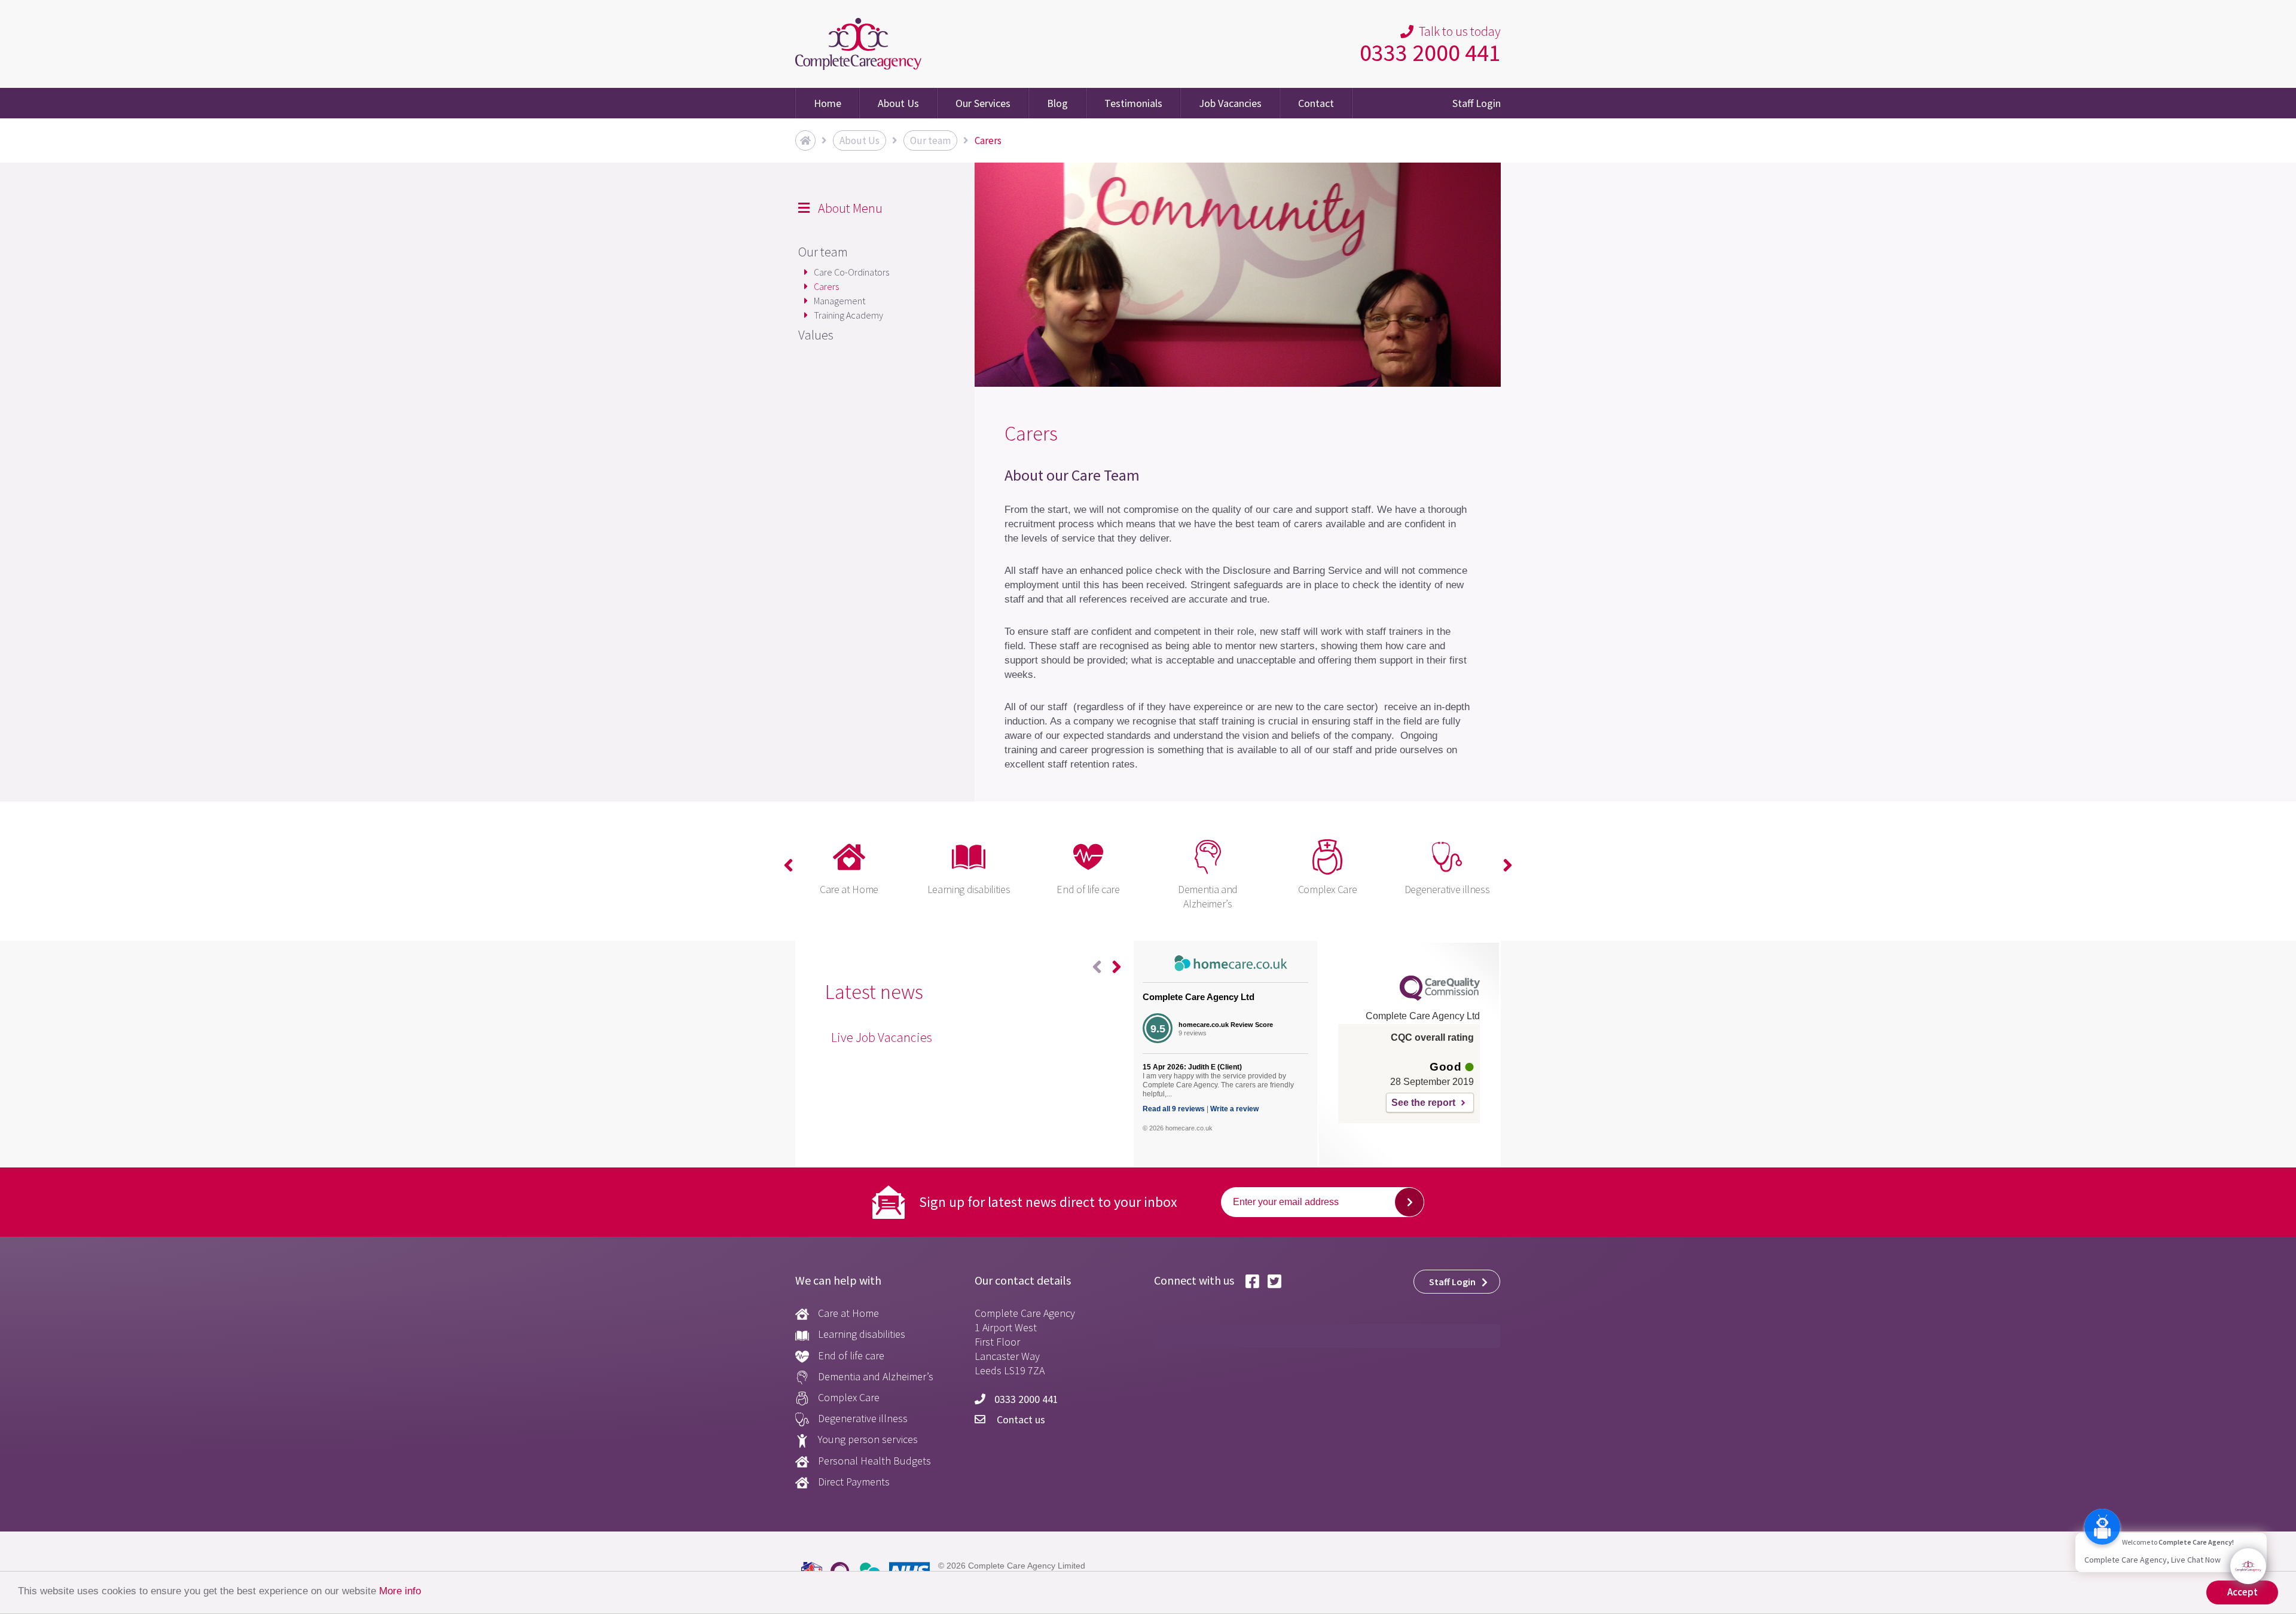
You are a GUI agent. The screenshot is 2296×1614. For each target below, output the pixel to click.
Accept (2242, 1592)
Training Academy (848, 315)
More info (400, 1591)
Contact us (1020, 1419)
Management (839, 301)
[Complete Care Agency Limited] (858, 44)
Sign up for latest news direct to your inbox (1048, 1202)
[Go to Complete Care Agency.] (805, 140)
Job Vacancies (1230, 103)
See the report (1423, 1103)
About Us (898, 103)
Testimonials (1133, 103)
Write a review (1234, 1109)
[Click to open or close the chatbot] (2248, 1566)
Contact (1316, 103)
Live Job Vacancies (882, 1037)
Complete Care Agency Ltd (1199, 997)
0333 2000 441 (1430, 53)
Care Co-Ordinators (851, 272)
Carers (826, 286)
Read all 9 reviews (1174, 1109)
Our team (823, 252)
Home (828, 103)
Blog (1057, 103)
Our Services (983, 103)
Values (816, 335)
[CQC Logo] (1440, 998)
